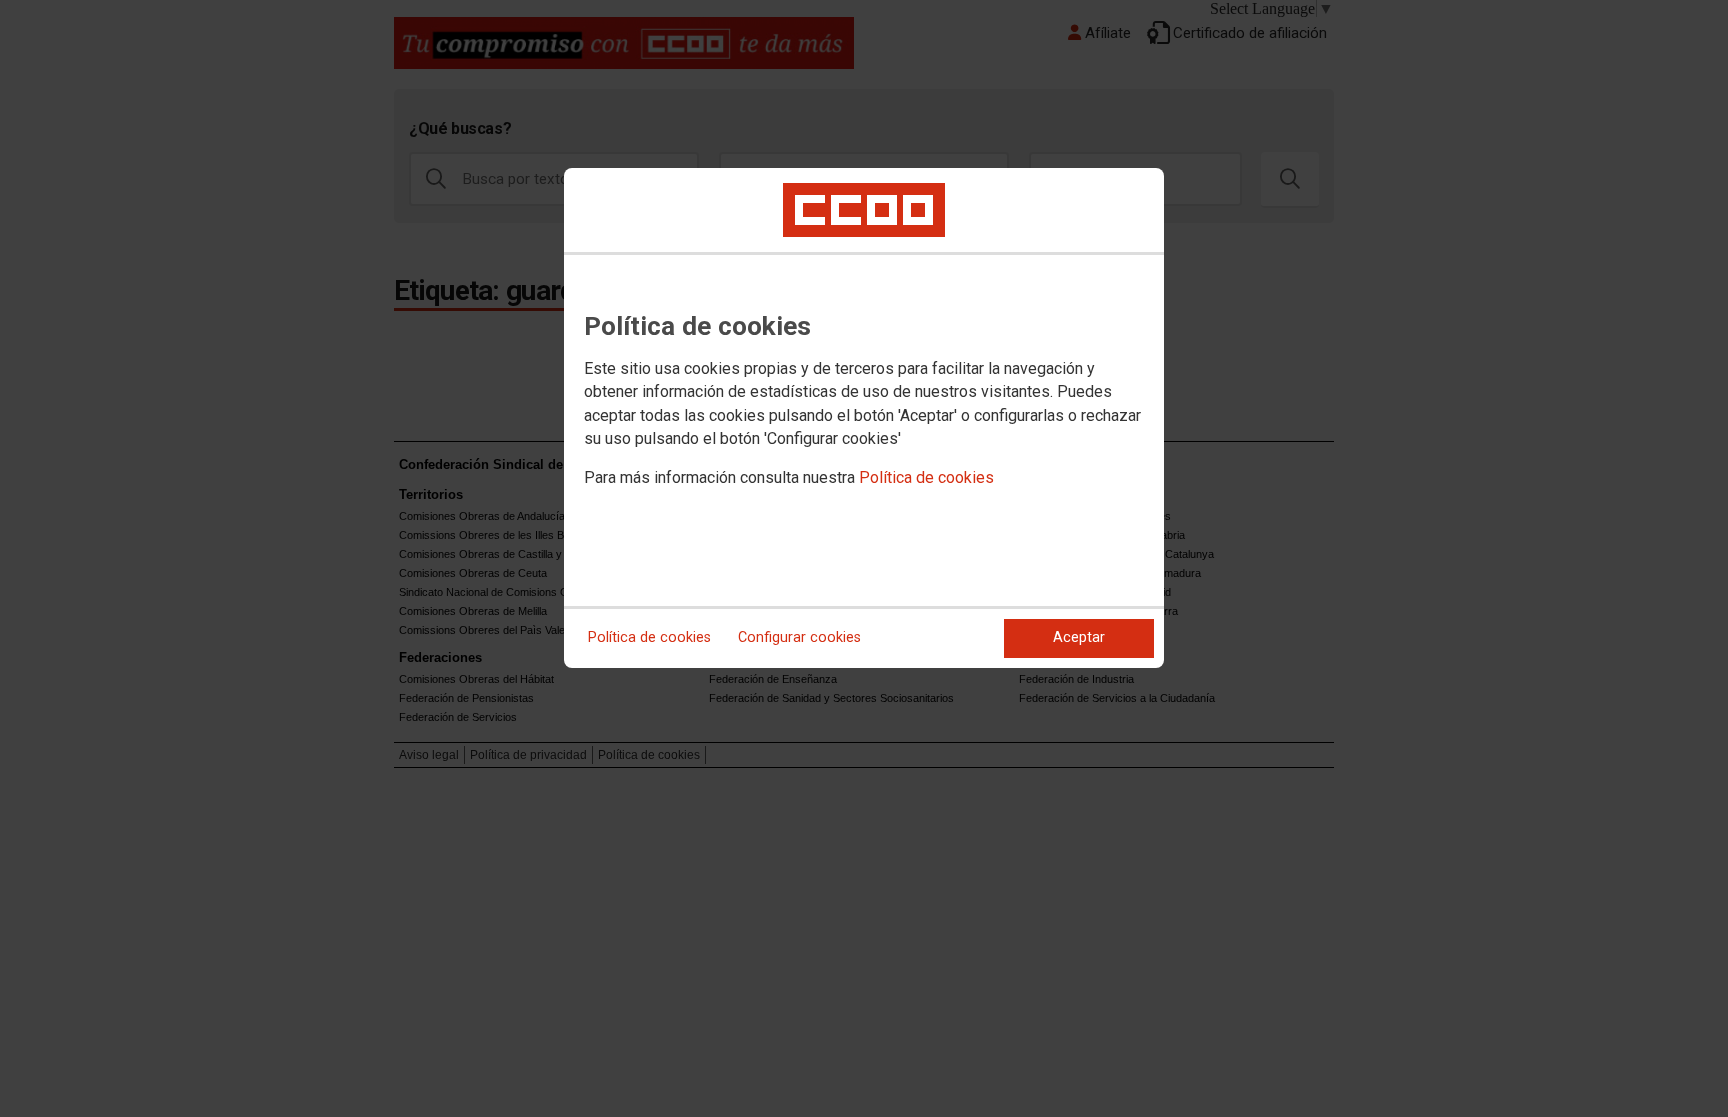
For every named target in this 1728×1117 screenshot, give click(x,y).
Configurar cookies (799, 637)
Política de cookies (926, 477)
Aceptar (1079, 637)
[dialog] (864, 418)
